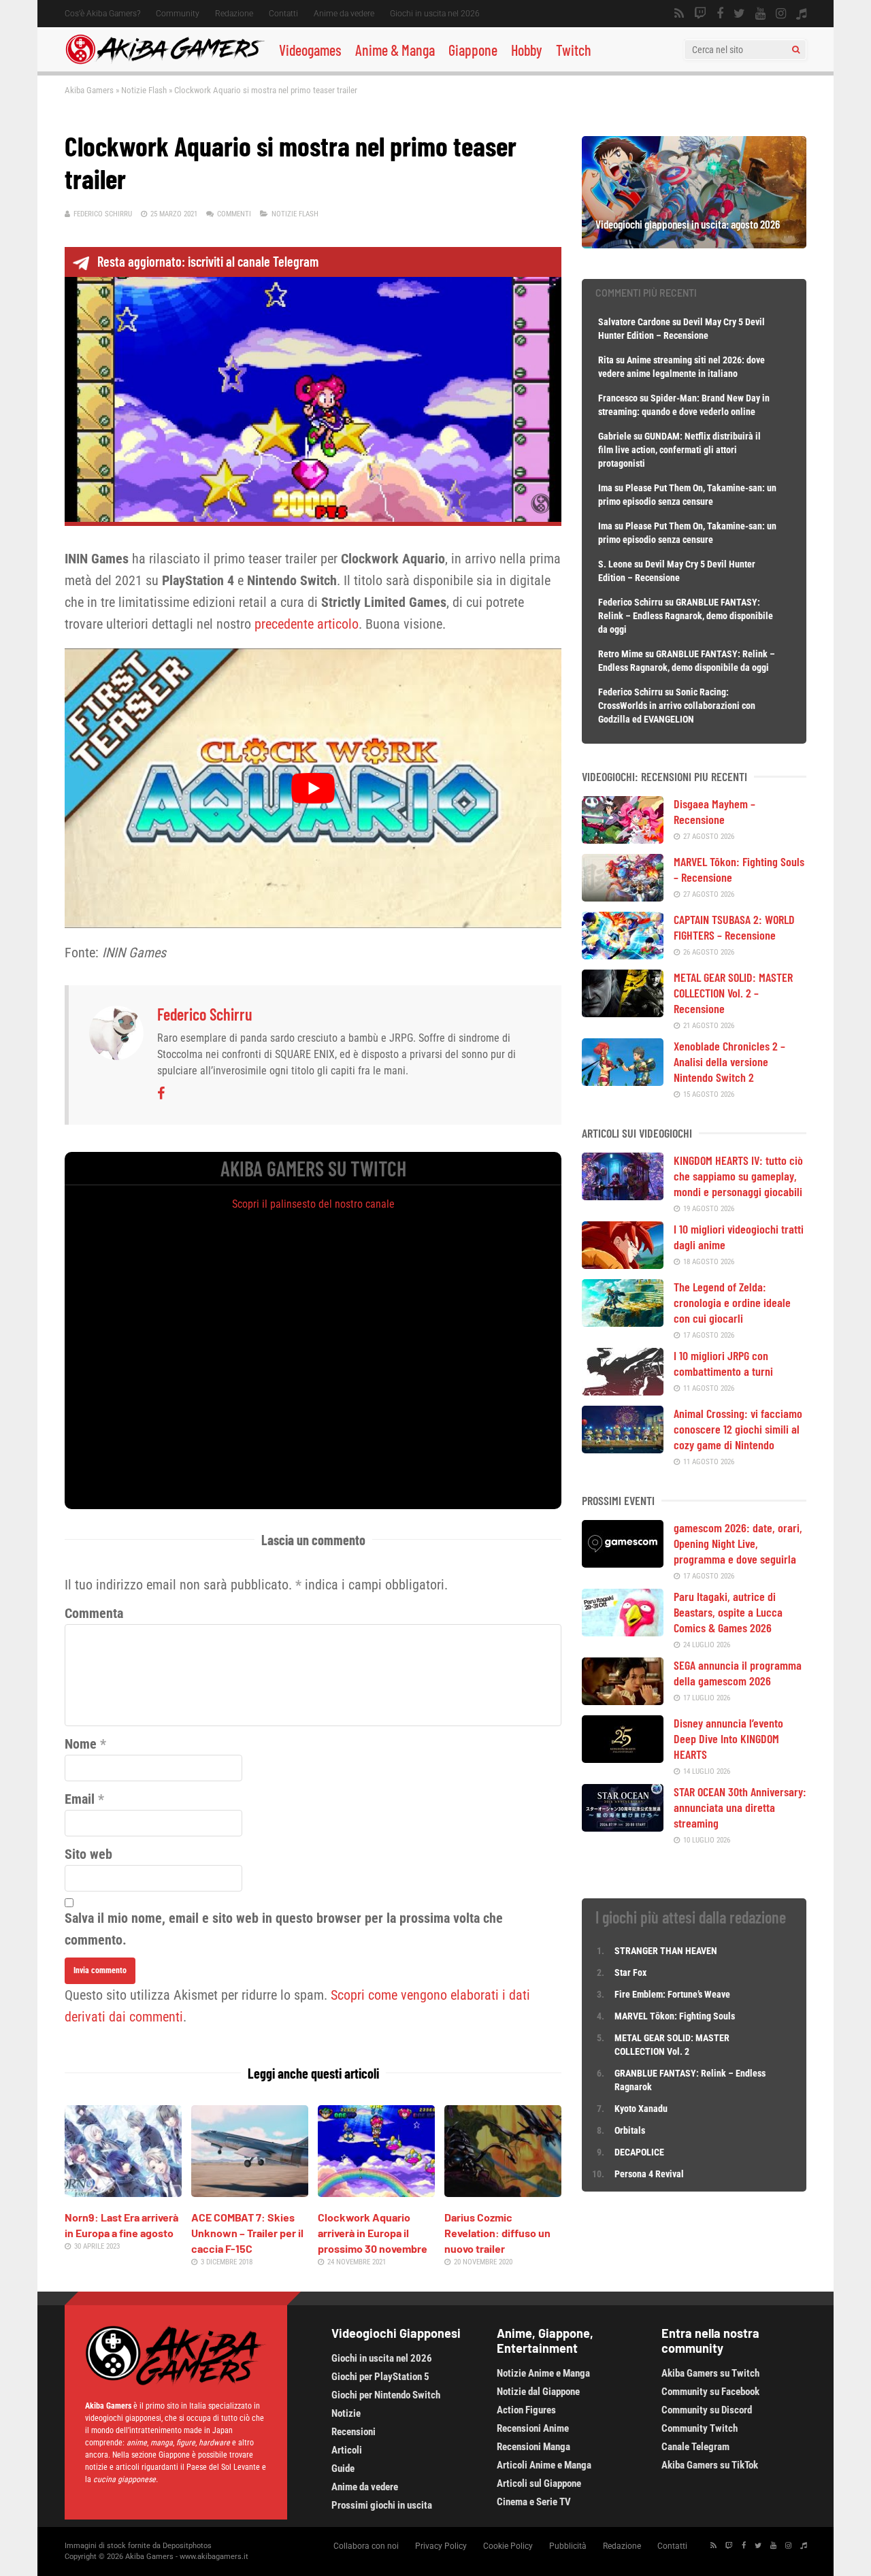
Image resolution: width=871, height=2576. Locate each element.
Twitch (574, 50)
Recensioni (354, 2432)
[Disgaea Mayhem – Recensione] (623, 839)
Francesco (618, 398)
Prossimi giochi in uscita (382, 2505)
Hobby (527, 50)
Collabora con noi (366, 2546)
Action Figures (526, 2410)
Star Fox (630, 1972)
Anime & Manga (395, 50)
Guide (343, 2468)
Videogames (310, 50)
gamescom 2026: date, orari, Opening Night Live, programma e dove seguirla (738, 1543)
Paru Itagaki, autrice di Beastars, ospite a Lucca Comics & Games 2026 (728, 1612)
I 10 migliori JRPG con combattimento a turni (723, 1363)
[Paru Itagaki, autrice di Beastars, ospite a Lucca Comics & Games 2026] (623, 1632)
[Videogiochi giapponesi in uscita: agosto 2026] (694, 244)
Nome (81, 1744)
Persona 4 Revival (649, 2174)
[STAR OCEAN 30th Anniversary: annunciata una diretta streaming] (623, 1827)
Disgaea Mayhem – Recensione (714, 811)
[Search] (796, 50)
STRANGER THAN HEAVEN (666, 1951)
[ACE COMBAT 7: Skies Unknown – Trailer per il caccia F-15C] (250, 2192)
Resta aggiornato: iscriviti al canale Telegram (208, 261)
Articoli (347, 2450)
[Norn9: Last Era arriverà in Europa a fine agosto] (123, 2192)
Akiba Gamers (89, 90)
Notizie (346, 2413)
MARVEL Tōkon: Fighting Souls (676, 2016)
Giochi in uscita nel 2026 (435, 14)
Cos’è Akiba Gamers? (102, 14)
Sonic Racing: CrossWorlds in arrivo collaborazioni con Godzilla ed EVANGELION (677, 706)
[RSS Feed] (679, 14)
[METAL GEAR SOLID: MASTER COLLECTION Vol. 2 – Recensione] (623, 1012)
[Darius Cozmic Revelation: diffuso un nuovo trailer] (503, 2192)
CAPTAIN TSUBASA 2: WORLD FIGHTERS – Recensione (734, 927)
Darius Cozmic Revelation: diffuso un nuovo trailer (497, 2233)
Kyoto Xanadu (641, 2109)
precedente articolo (307, 624)
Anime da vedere (344, 14)
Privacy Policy (441, 2546)
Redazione (234, 14)
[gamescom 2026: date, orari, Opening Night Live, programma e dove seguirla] (623, 1563)
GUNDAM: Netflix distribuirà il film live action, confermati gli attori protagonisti (679, 450)
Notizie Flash (144, 90)
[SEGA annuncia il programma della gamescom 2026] (623, 1700)
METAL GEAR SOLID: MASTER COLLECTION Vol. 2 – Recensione (733, 993)
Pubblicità (568, 2546)
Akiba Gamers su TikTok (710, 2465)
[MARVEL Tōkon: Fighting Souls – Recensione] (623, 897)
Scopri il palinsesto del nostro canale (313, 1204)
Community (178, 14)
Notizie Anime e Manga (543, 2373)
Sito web (88, 1854)
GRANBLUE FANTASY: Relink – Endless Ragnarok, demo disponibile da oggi (686, 616)
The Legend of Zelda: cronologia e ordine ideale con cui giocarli (732, 1302)
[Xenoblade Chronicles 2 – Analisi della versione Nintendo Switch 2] (623, 1081)
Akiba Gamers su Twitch (710, 2373)
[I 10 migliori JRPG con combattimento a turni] (623, 1391)
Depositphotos (187, 2546)
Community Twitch (700, 2428)
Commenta (94, 1613)
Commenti (234, 214)
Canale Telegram (695, 2447)
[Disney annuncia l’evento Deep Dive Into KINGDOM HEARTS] (623, 1758)
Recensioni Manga (533, 2447)
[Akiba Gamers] (165, 62)
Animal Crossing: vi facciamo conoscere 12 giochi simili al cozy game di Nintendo (738, 1429)
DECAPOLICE (639, 2152)
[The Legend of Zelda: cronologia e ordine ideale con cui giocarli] (623, 1322)
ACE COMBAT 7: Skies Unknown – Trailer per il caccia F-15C (247, 2233)
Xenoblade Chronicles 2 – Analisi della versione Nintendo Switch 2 (729, 1061)
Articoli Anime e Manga (544, 2465)
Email (80, 1799)
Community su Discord (707, 2410)
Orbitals (630, 2130)
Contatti (283, 14)
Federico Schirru (103, 214)
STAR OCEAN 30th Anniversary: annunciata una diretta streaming (740, 1807)
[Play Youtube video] (313, 788)
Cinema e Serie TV (534, 2502)
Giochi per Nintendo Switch (386, 2395)
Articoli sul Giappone (539, 2483)
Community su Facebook (710, 2392)
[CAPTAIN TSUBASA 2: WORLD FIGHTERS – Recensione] (623, 955)
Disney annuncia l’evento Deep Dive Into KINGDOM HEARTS (728, 1738)
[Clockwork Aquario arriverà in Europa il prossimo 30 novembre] (376, 2192)
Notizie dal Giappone (538, 2392)
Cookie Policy (508, 2546)
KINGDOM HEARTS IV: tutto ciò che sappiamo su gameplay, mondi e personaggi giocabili (738, 1176)
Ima (605, 488)
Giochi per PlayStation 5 (380, 2377)
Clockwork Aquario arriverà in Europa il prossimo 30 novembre (373, 2233)
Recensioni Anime (533, 2428)
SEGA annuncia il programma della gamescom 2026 (738, 1673)
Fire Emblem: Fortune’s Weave (672, 1994)
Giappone (473, 50)
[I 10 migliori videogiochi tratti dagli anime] (623, 1264)
